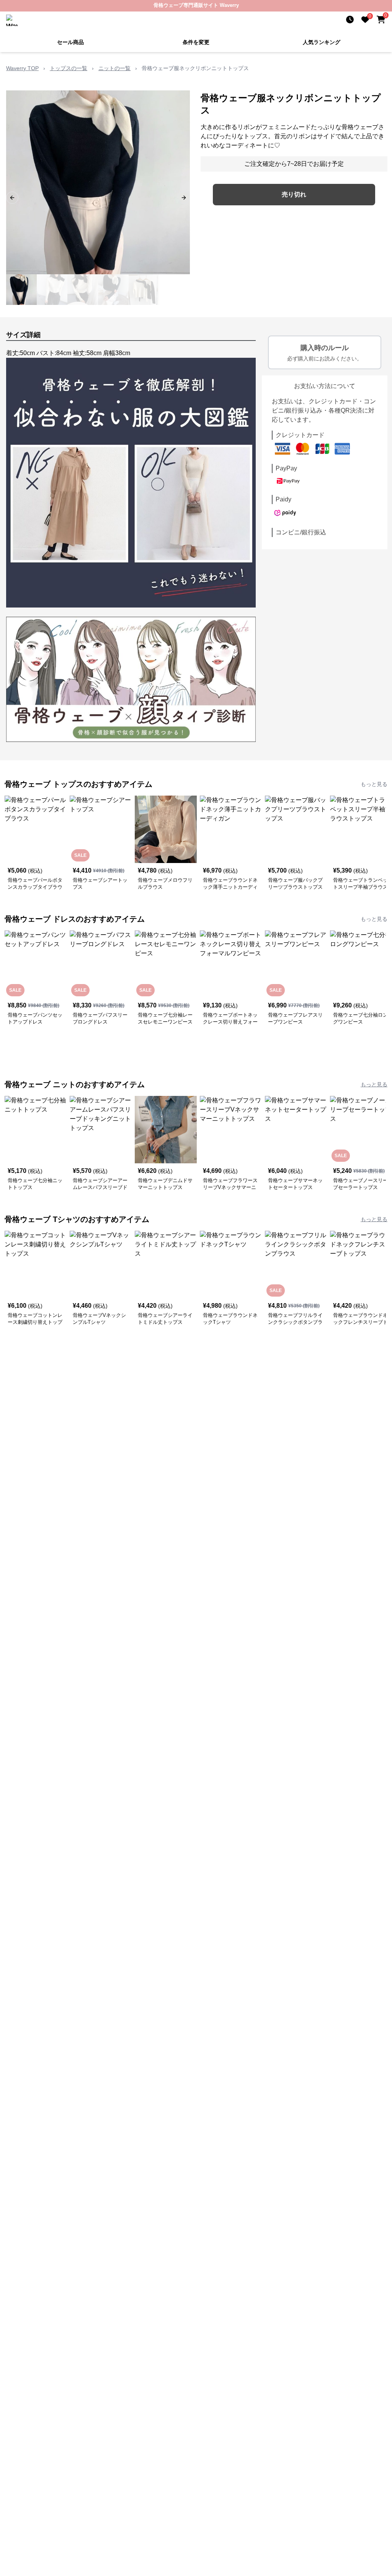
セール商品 (70, 42)
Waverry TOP (22, 68)
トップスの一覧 (69, 68)
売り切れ (294, 194)
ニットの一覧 (114, 68)
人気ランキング (322, 42)
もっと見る (374, 784)
